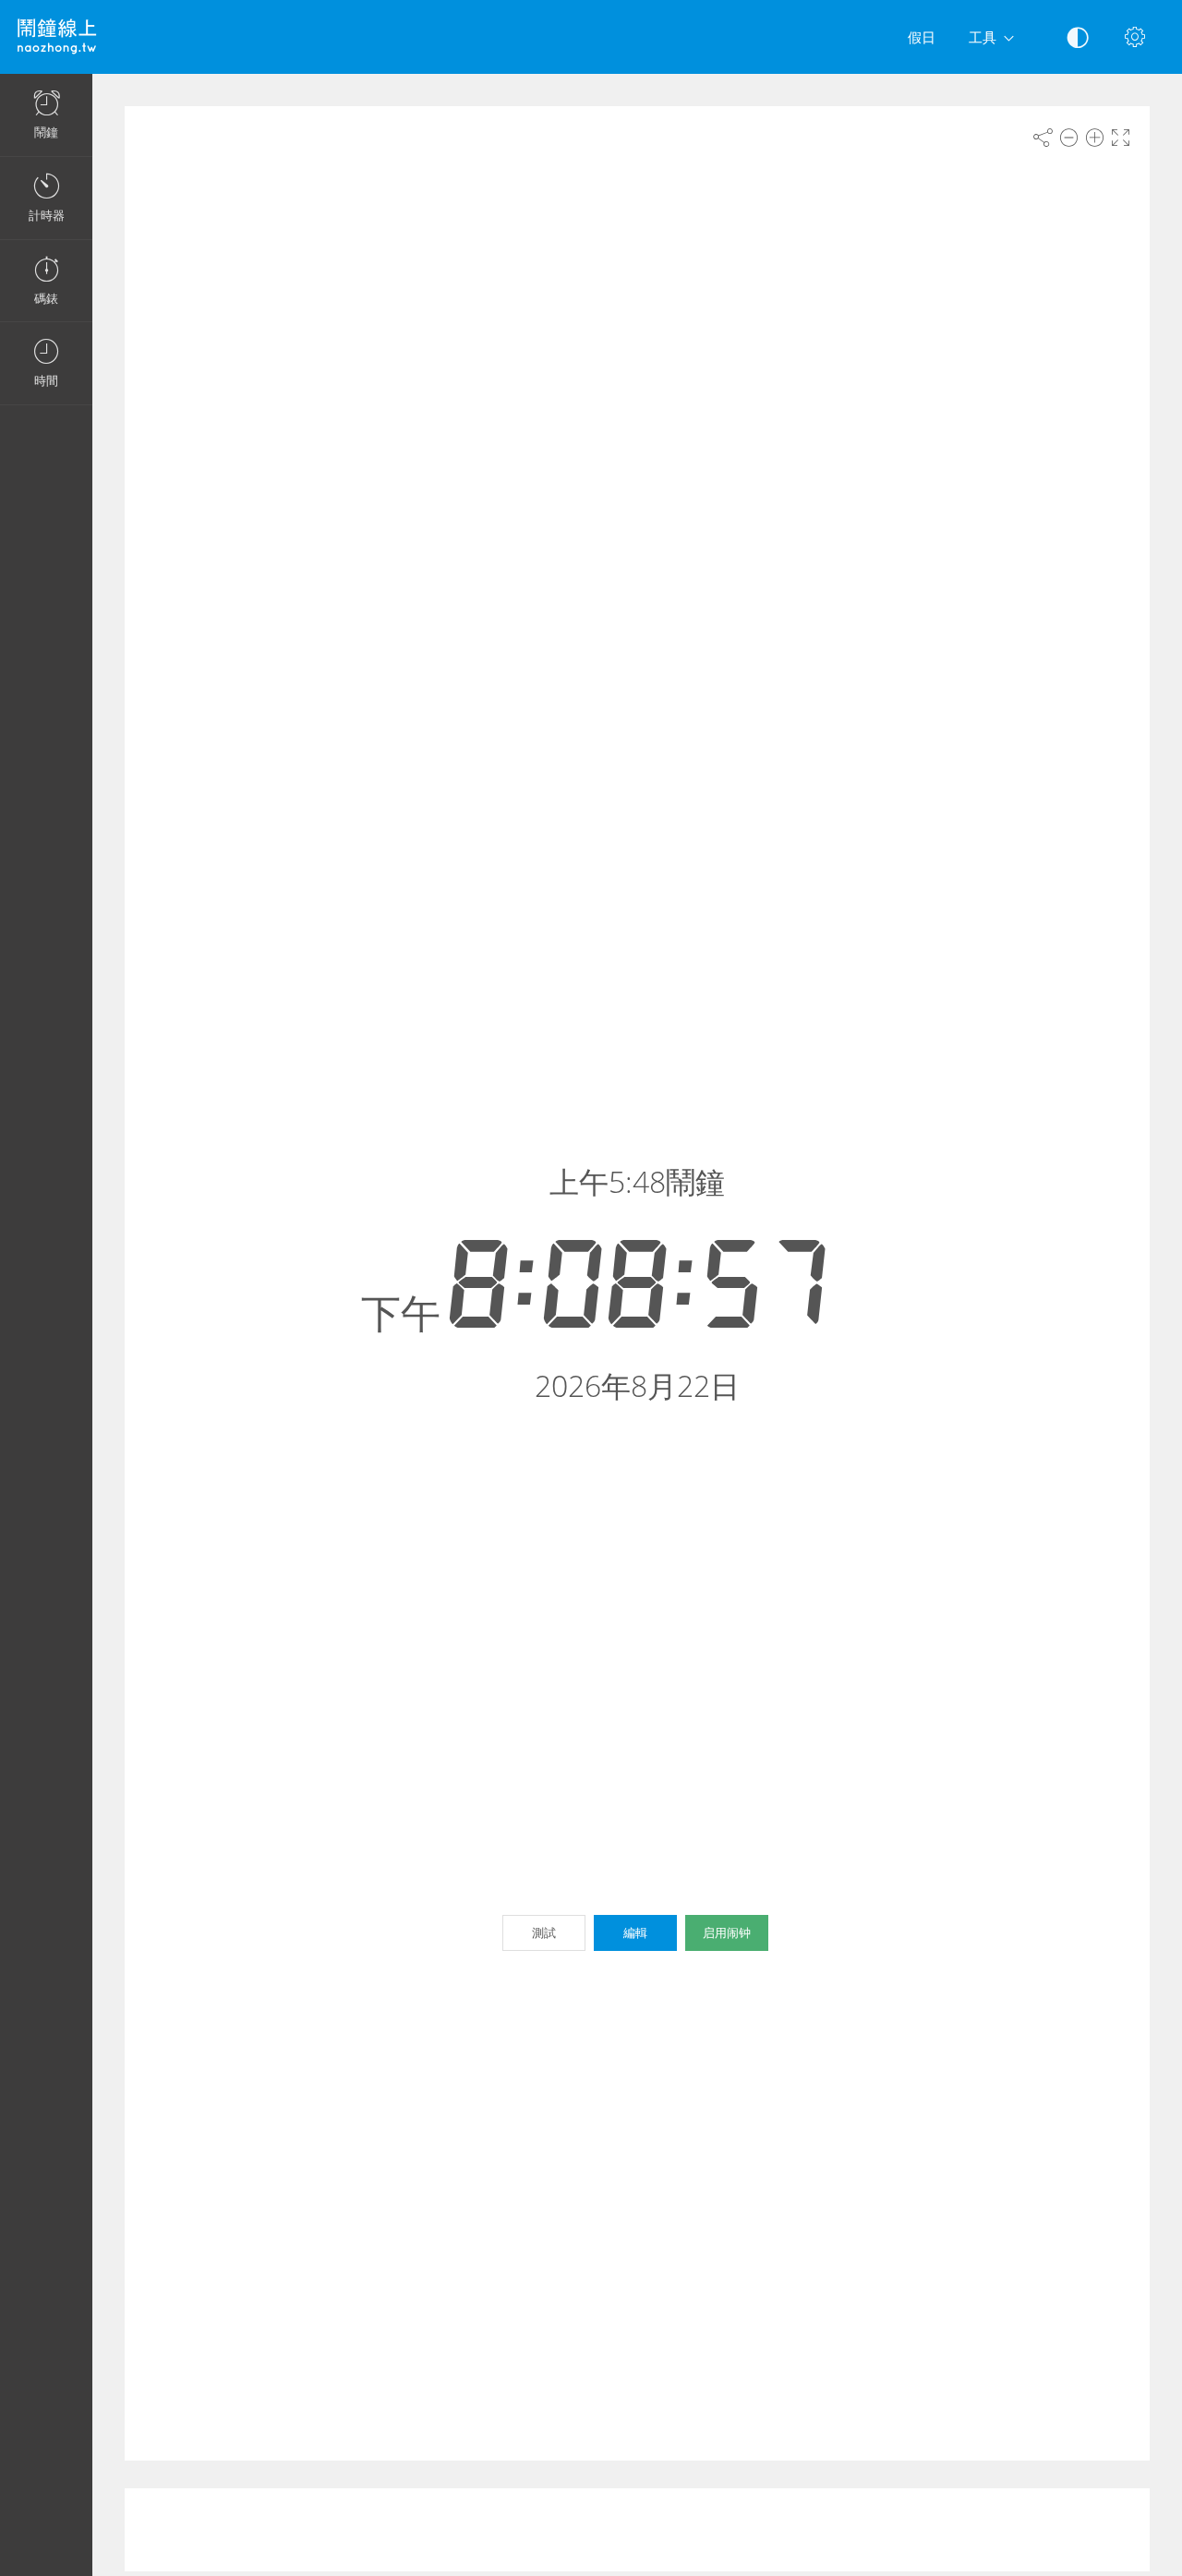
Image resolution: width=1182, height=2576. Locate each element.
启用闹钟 (727, 1932)
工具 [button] (983, 37)
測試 (544, 1932)
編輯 (635, 1932)
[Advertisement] (637, 2530)
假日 (922, 37)
